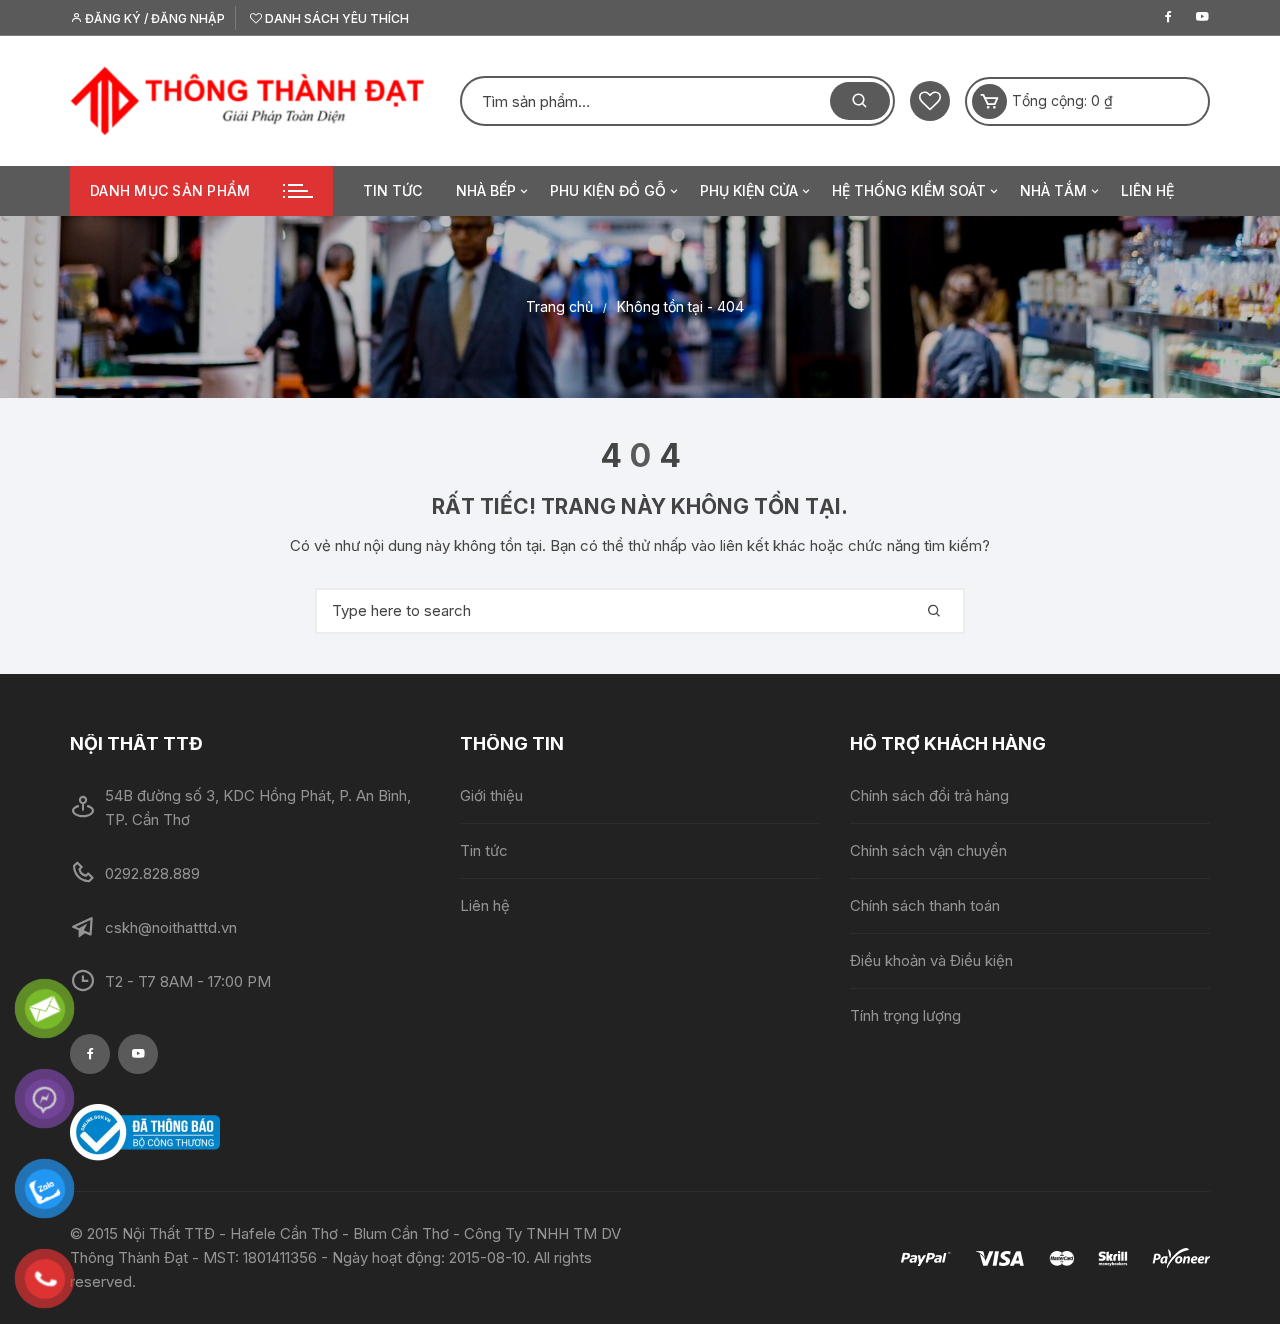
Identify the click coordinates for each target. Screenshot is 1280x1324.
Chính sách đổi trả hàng (929, 795)
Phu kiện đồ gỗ (608, 190)
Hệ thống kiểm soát (909, 190)
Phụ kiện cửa (749, 190)
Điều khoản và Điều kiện (931, 960)
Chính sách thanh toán (925, 905)
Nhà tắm (1053, 190)
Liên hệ (1147, 190)
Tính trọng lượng (905, 1015)
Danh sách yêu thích (335, 18)
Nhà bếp (486, 190)
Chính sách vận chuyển (928, 850)
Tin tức (392, 190)
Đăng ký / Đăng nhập (153, 18)
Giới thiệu (491, 795)
